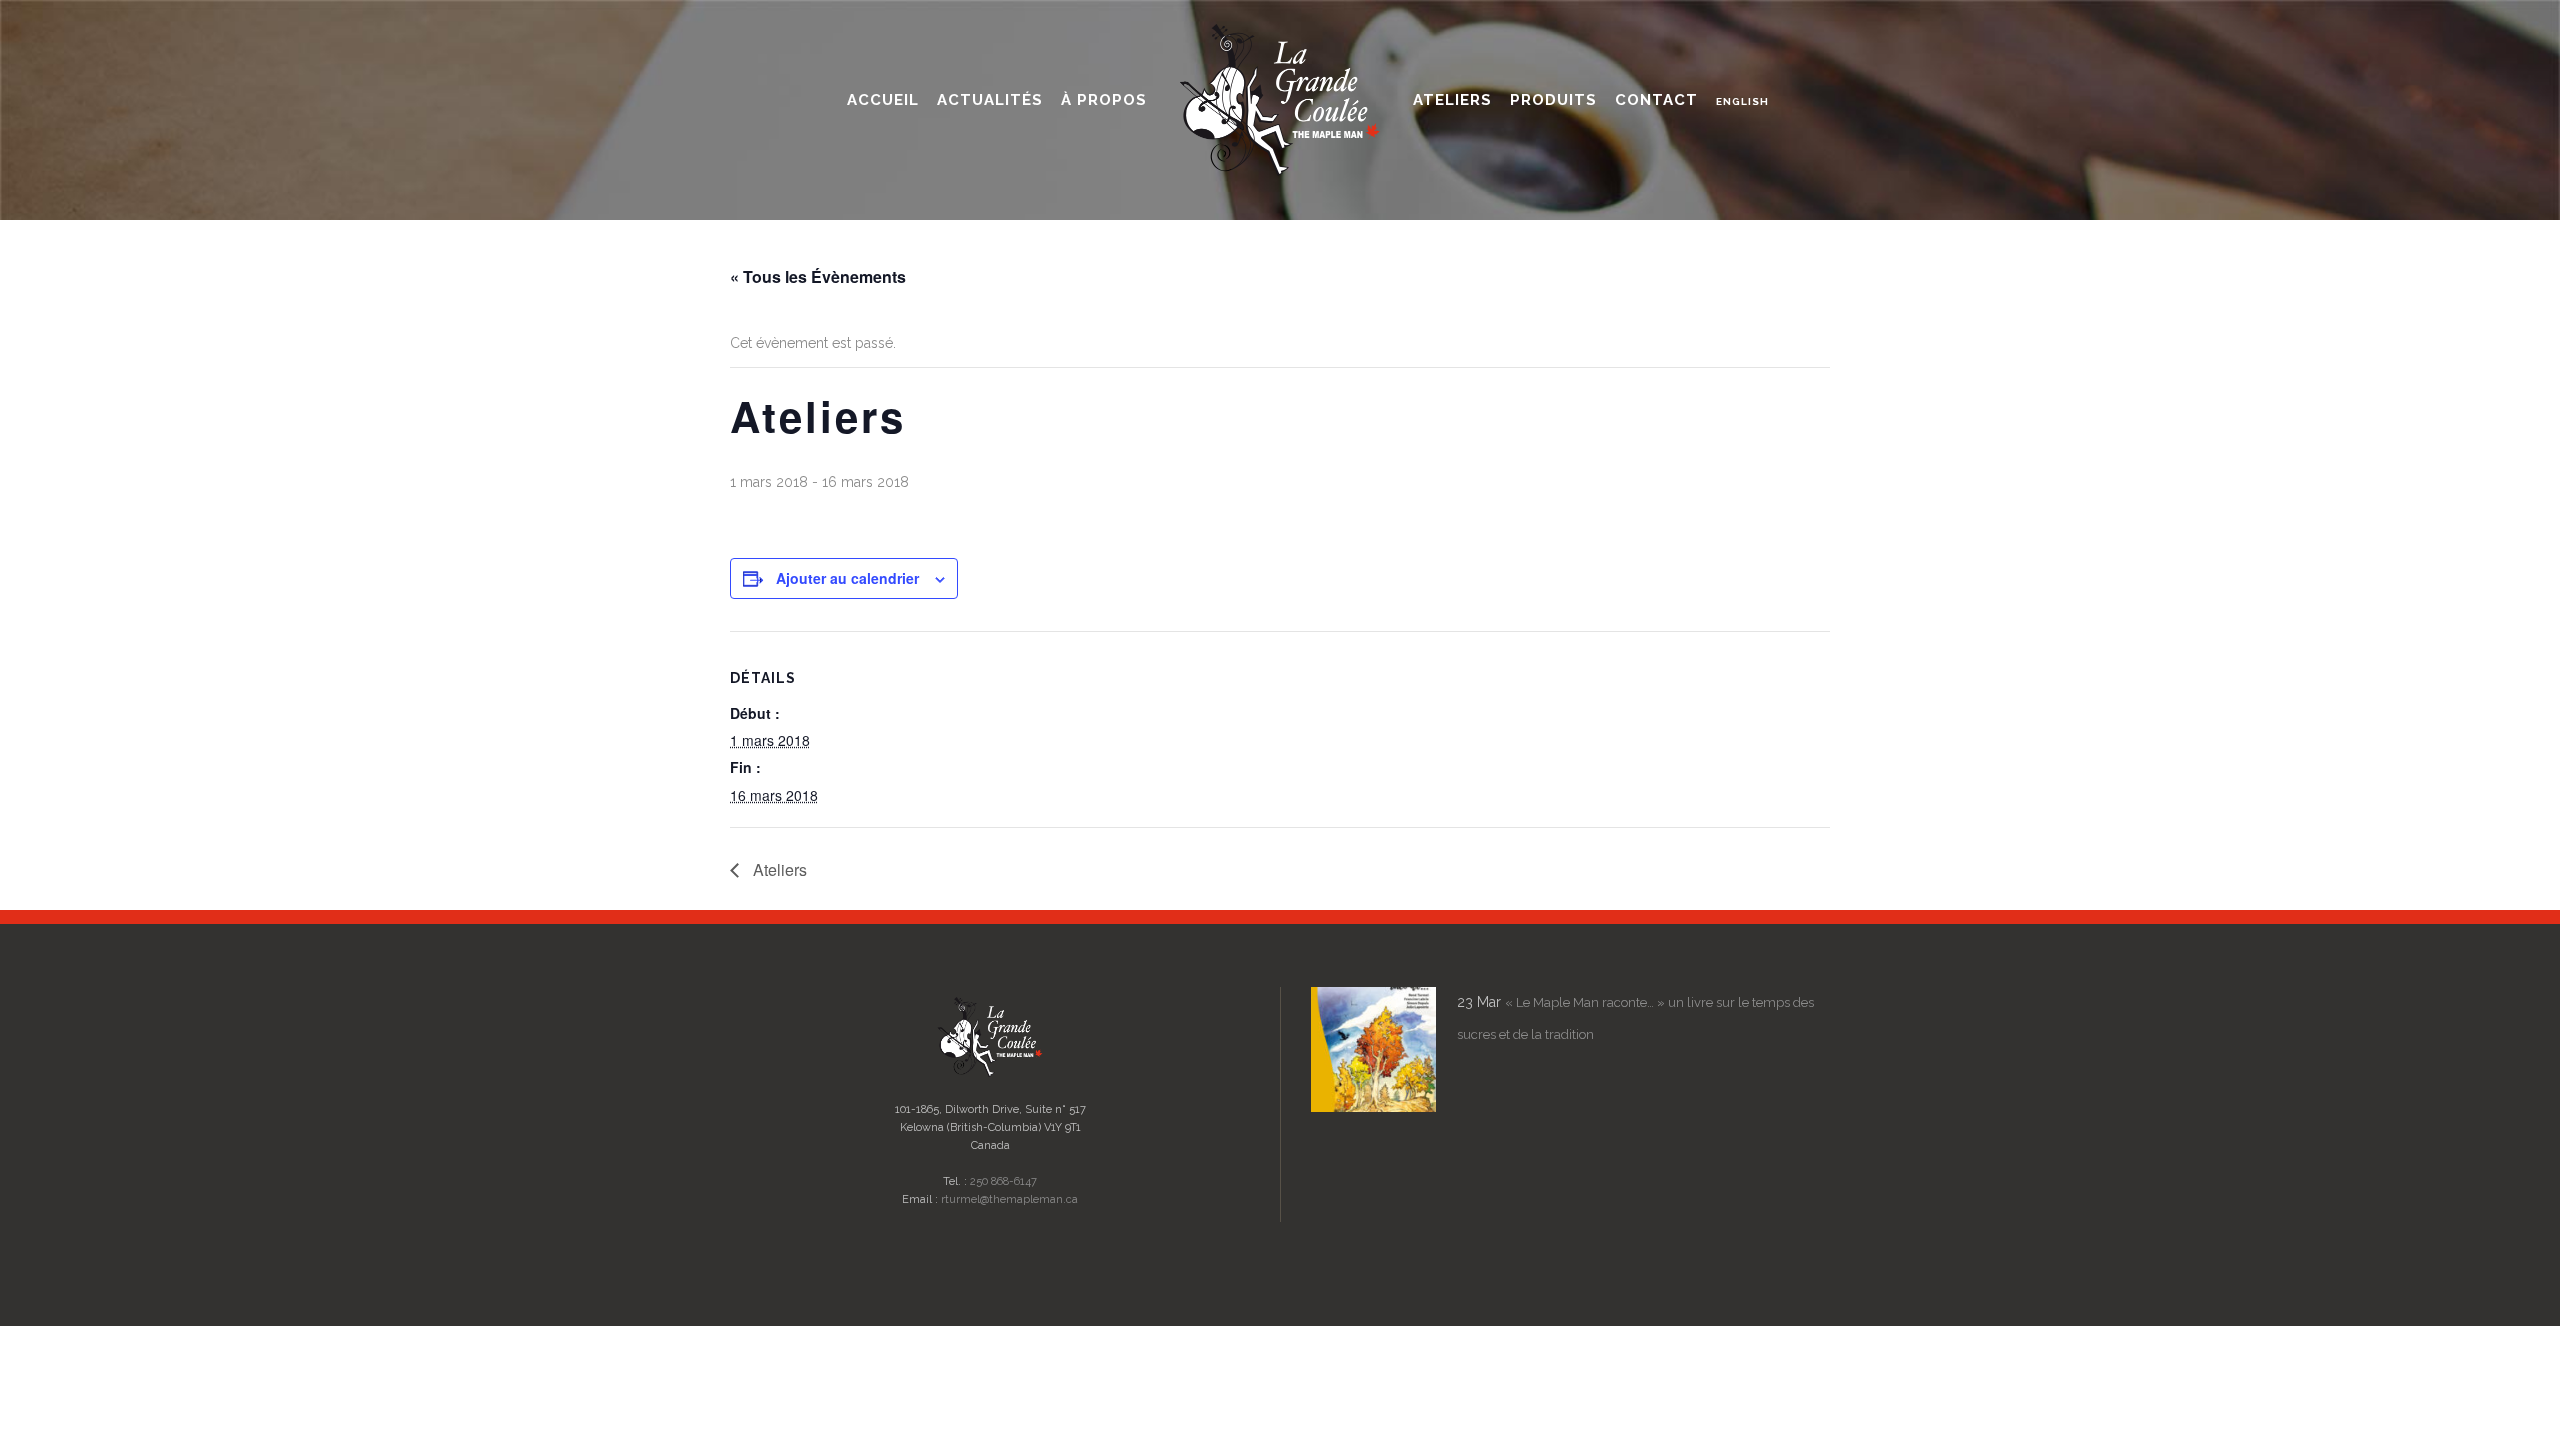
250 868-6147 (1003, 1181)
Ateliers (778, 869)
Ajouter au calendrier (847, 578)
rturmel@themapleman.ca (1009, 1199)
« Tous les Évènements (818, 276)
